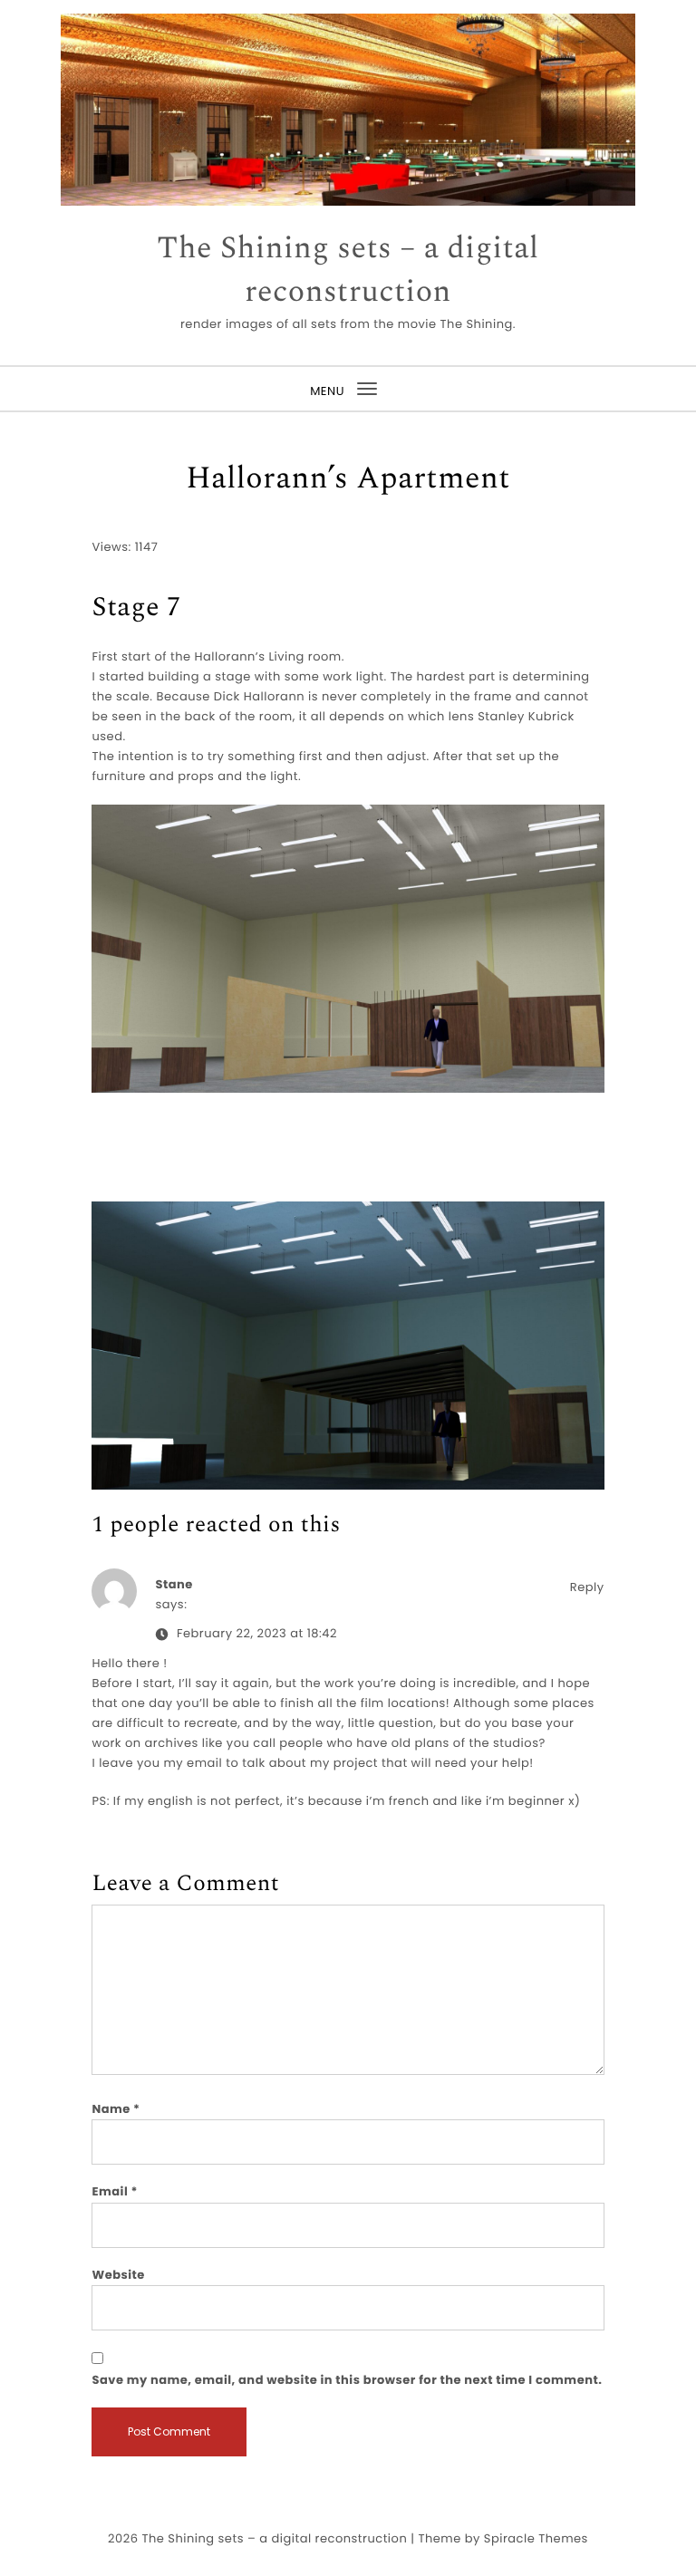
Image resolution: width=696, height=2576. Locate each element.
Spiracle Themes (536, 2538)
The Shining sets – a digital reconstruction (348, 270)
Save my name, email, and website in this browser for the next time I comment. (347, 2380)
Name (116, 2109)
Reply (587, 1587)
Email (115, 2191)
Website (118, 2275)
